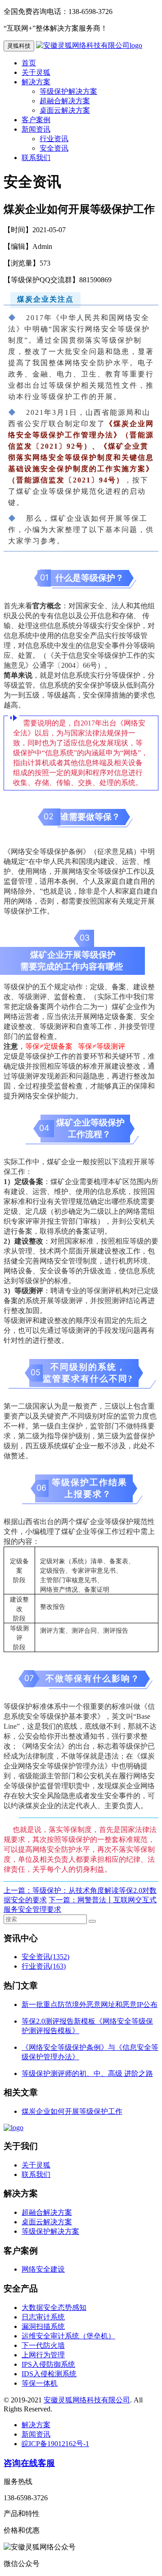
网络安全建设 (43, 2269)
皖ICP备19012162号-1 (55, 2444)
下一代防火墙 (43, 2345)
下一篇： (63, 1900)
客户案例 (36, 120)
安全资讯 (54, 148)
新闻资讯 (36, 129)
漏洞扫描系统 (43, 2326)
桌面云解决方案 (65, 110)
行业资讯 (54, 139)
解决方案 (36, 82)
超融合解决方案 (65, 101)
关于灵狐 (36, 72)
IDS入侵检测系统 (49, 2374)
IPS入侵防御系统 (48, 2364)
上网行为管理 (43, 2355)
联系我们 (36, 158)
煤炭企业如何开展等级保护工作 (72, 2111)
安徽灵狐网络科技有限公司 (87, 2400)
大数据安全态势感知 (54, 2307)
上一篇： (18, 1890)
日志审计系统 (43, 2317)
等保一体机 (40, 2383)
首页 (29, 63)
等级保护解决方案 (68, 91)
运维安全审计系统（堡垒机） (68, 2336)
